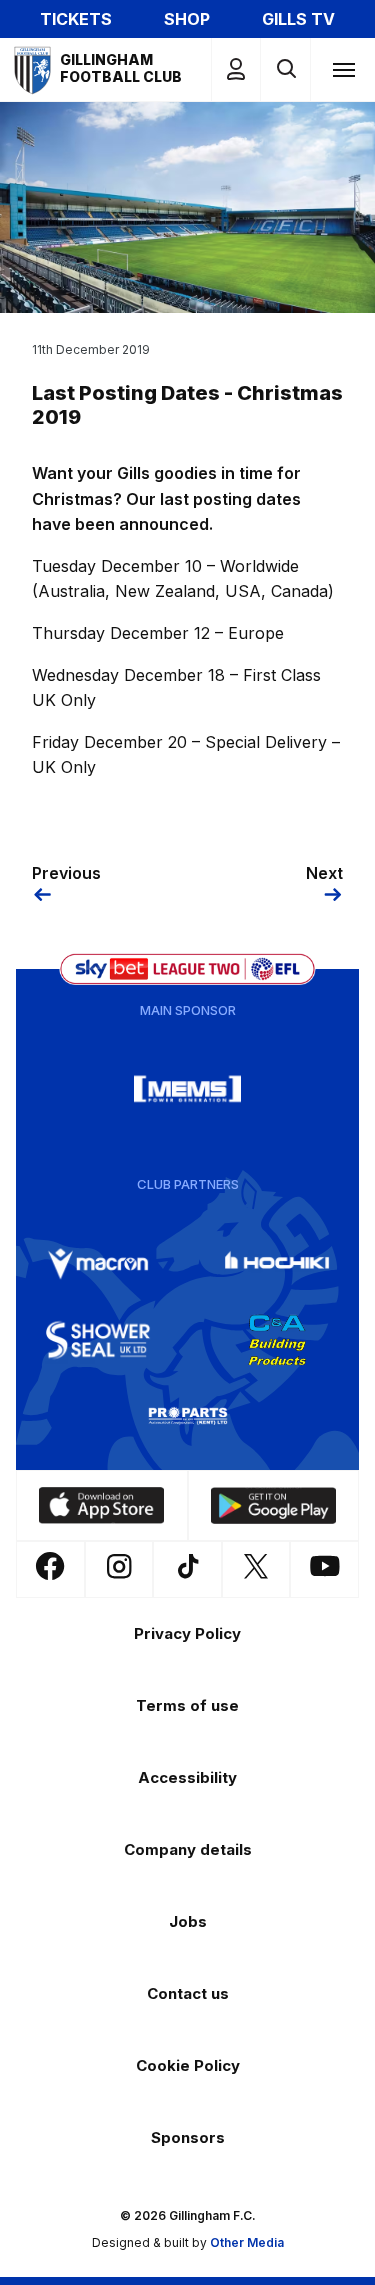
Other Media (247, 2242)
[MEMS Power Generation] (188, 1089)
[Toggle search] (285, 69)
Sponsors (188, 2137)
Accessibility (187, 1777)
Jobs (188, 1921)
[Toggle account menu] (236, 69)
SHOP (187, 19)
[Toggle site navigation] (343, 69)
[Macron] (98, 1264)
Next (324, 873)
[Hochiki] (277, 1264)
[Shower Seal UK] (98, 1340)
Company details (188, 1849)
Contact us (188, 1993)
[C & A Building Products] (277, 1340)
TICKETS (76, 19)
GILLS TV (298, 19)
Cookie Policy (188, 2065)
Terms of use (187, 1705)
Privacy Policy (187, 1633)
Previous (66, 873)
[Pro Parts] (188, 1416)
